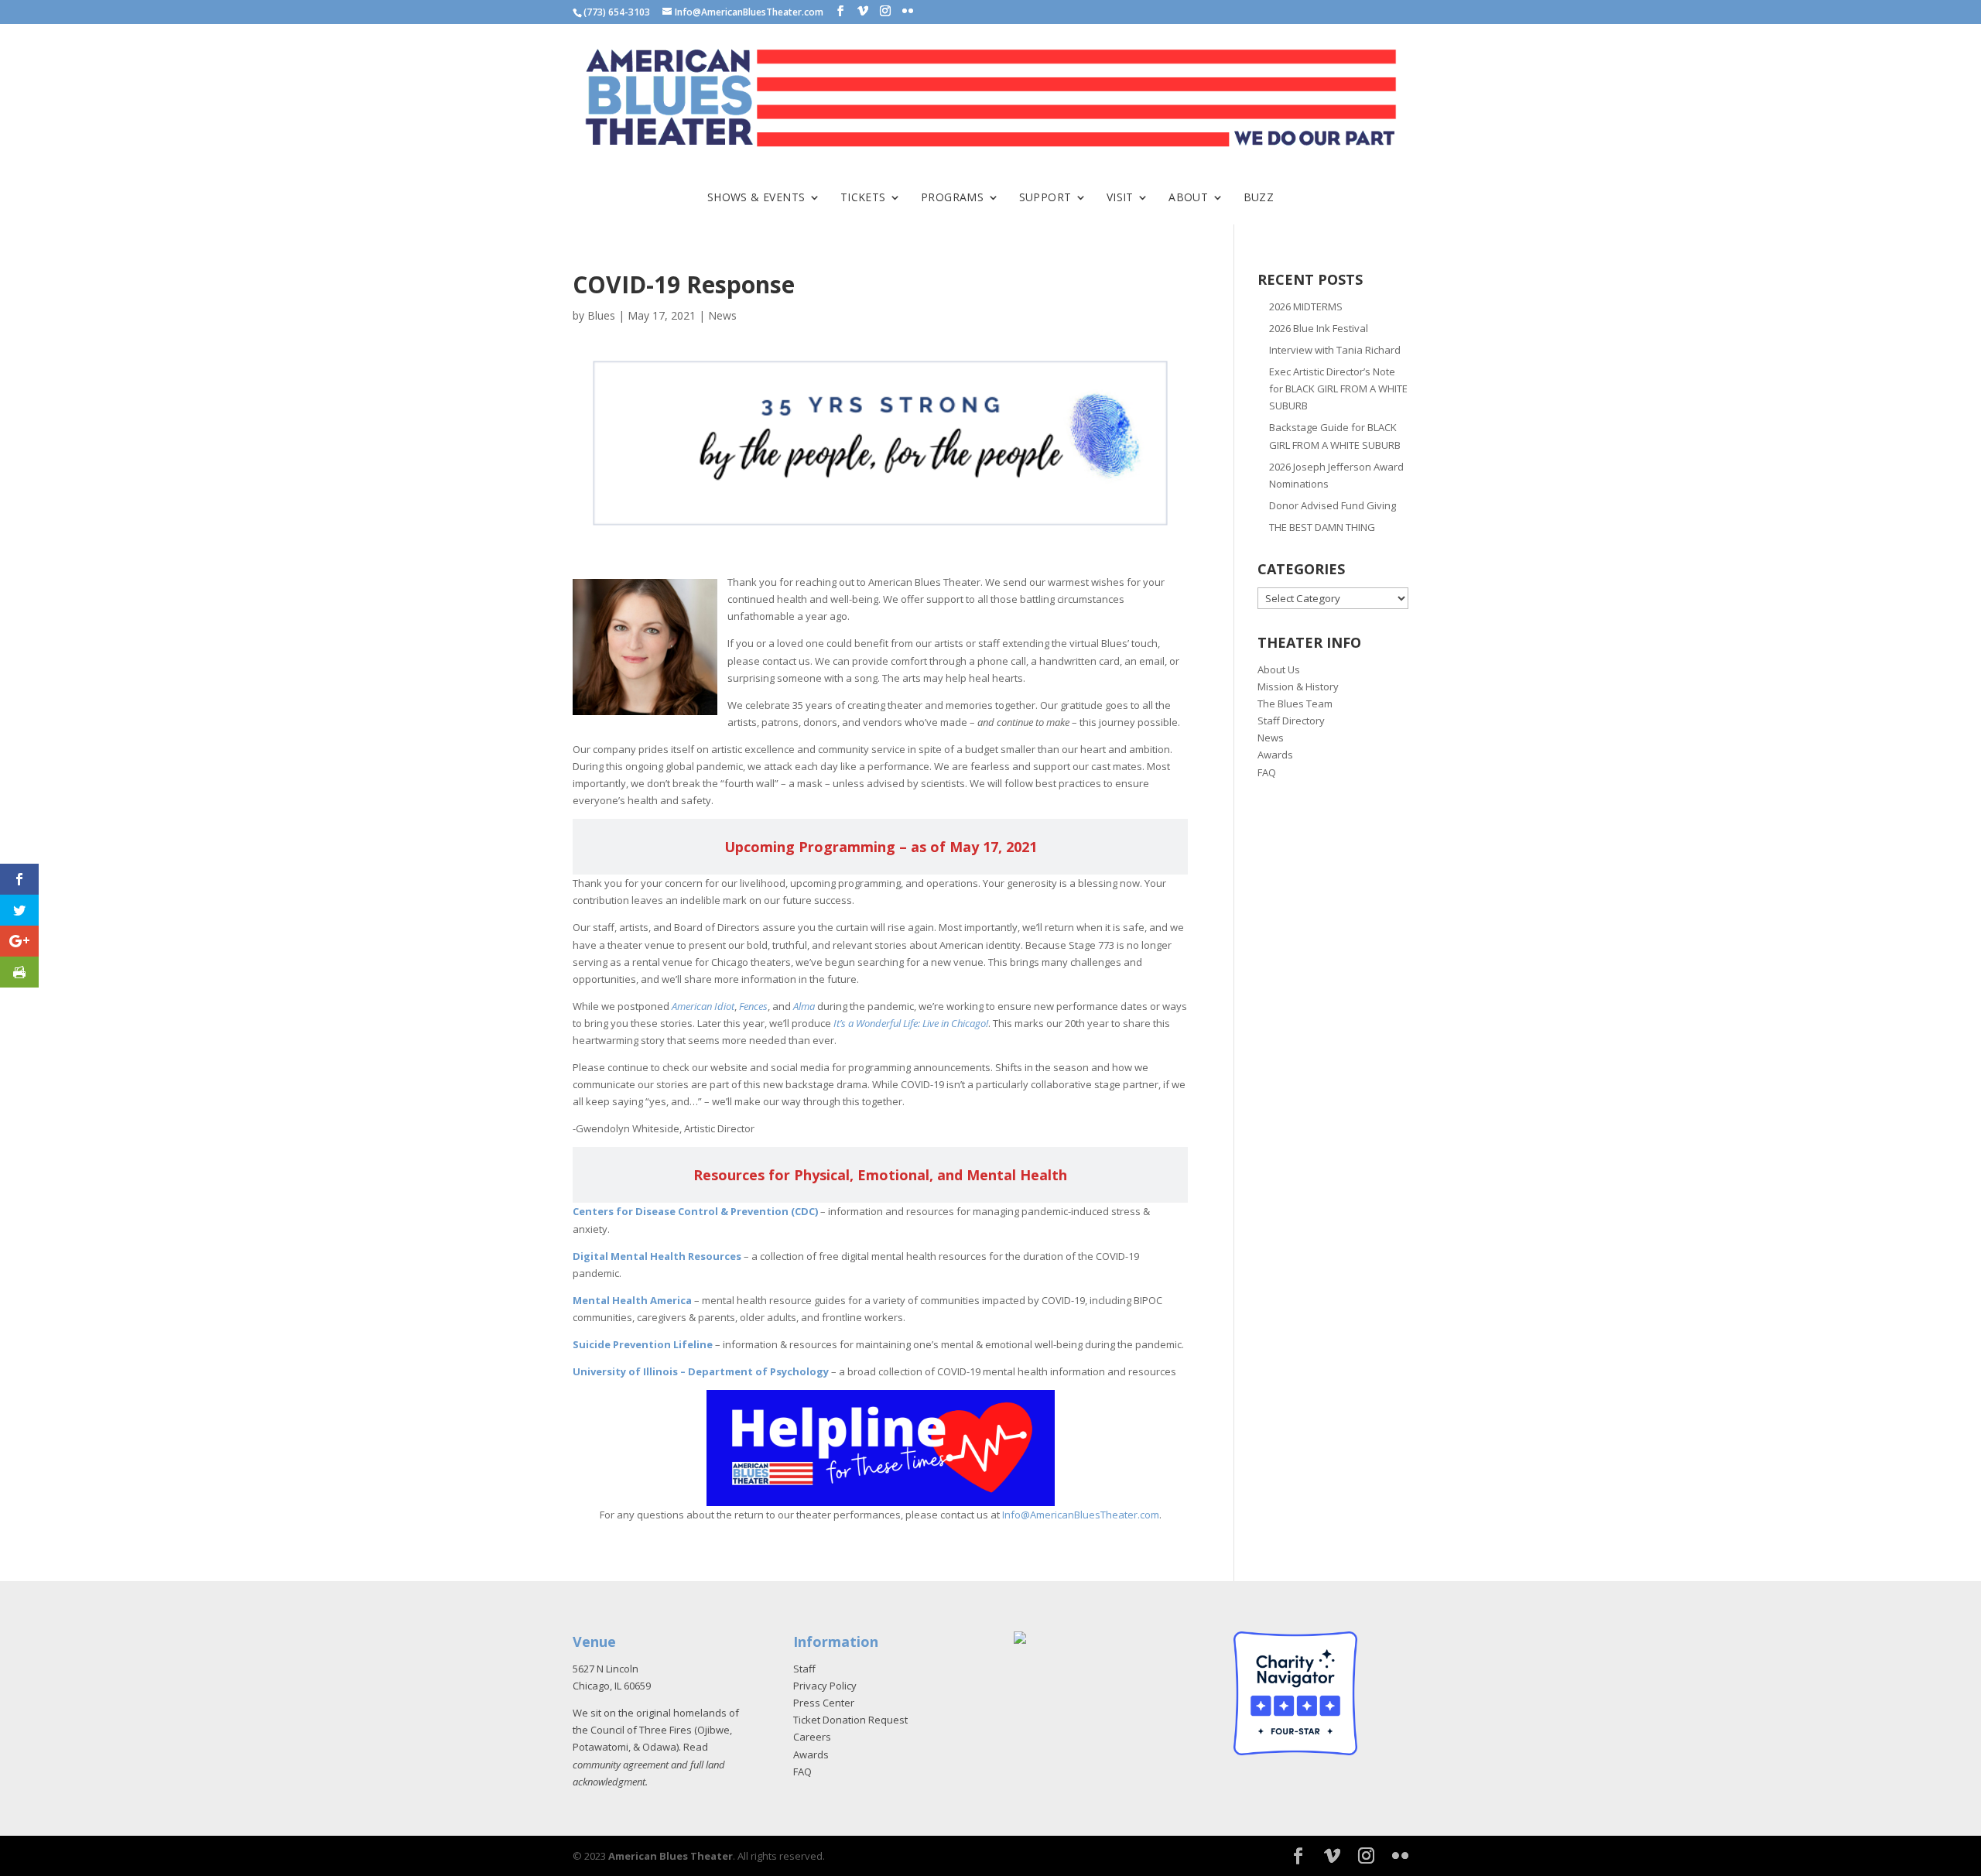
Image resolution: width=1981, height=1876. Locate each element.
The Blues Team (1295, 703)
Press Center (824, 1703)
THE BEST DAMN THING (1322, 527)
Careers (812, 1737)
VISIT (1120, 198)
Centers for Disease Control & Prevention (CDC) (695, 1211)
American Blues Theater (671, 1856)
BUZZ (1259, 198)
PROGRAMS (952, 198)
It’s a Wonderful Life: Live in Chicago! (911, 1023)
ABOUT (1188, 198)
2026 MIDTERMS (1306, 306)
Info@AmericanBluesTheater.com (1081, 1515)
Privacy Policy (825, 1686)
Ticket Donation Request (850, 1720)
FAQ (1267, 772)
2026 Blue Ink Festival (1319, 328)
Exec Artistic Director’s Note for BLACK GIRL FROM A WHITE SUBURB (1338, 389)
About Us (1279, 669)
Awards (1275, 755)
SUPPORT (1045, 198)
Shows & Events (756, 198)
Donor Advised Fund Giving (1333, 505)
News (722, 315)
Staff (804, 1669)
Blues (601, 315)
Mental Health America (632, 1300)
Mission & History (1298, 686)
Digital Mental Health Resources (657, 1256)
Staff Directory (1291, 721)
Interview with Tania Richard (1335, 350)
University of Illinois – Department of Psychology (701, 1371)
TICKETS (863, 198)
